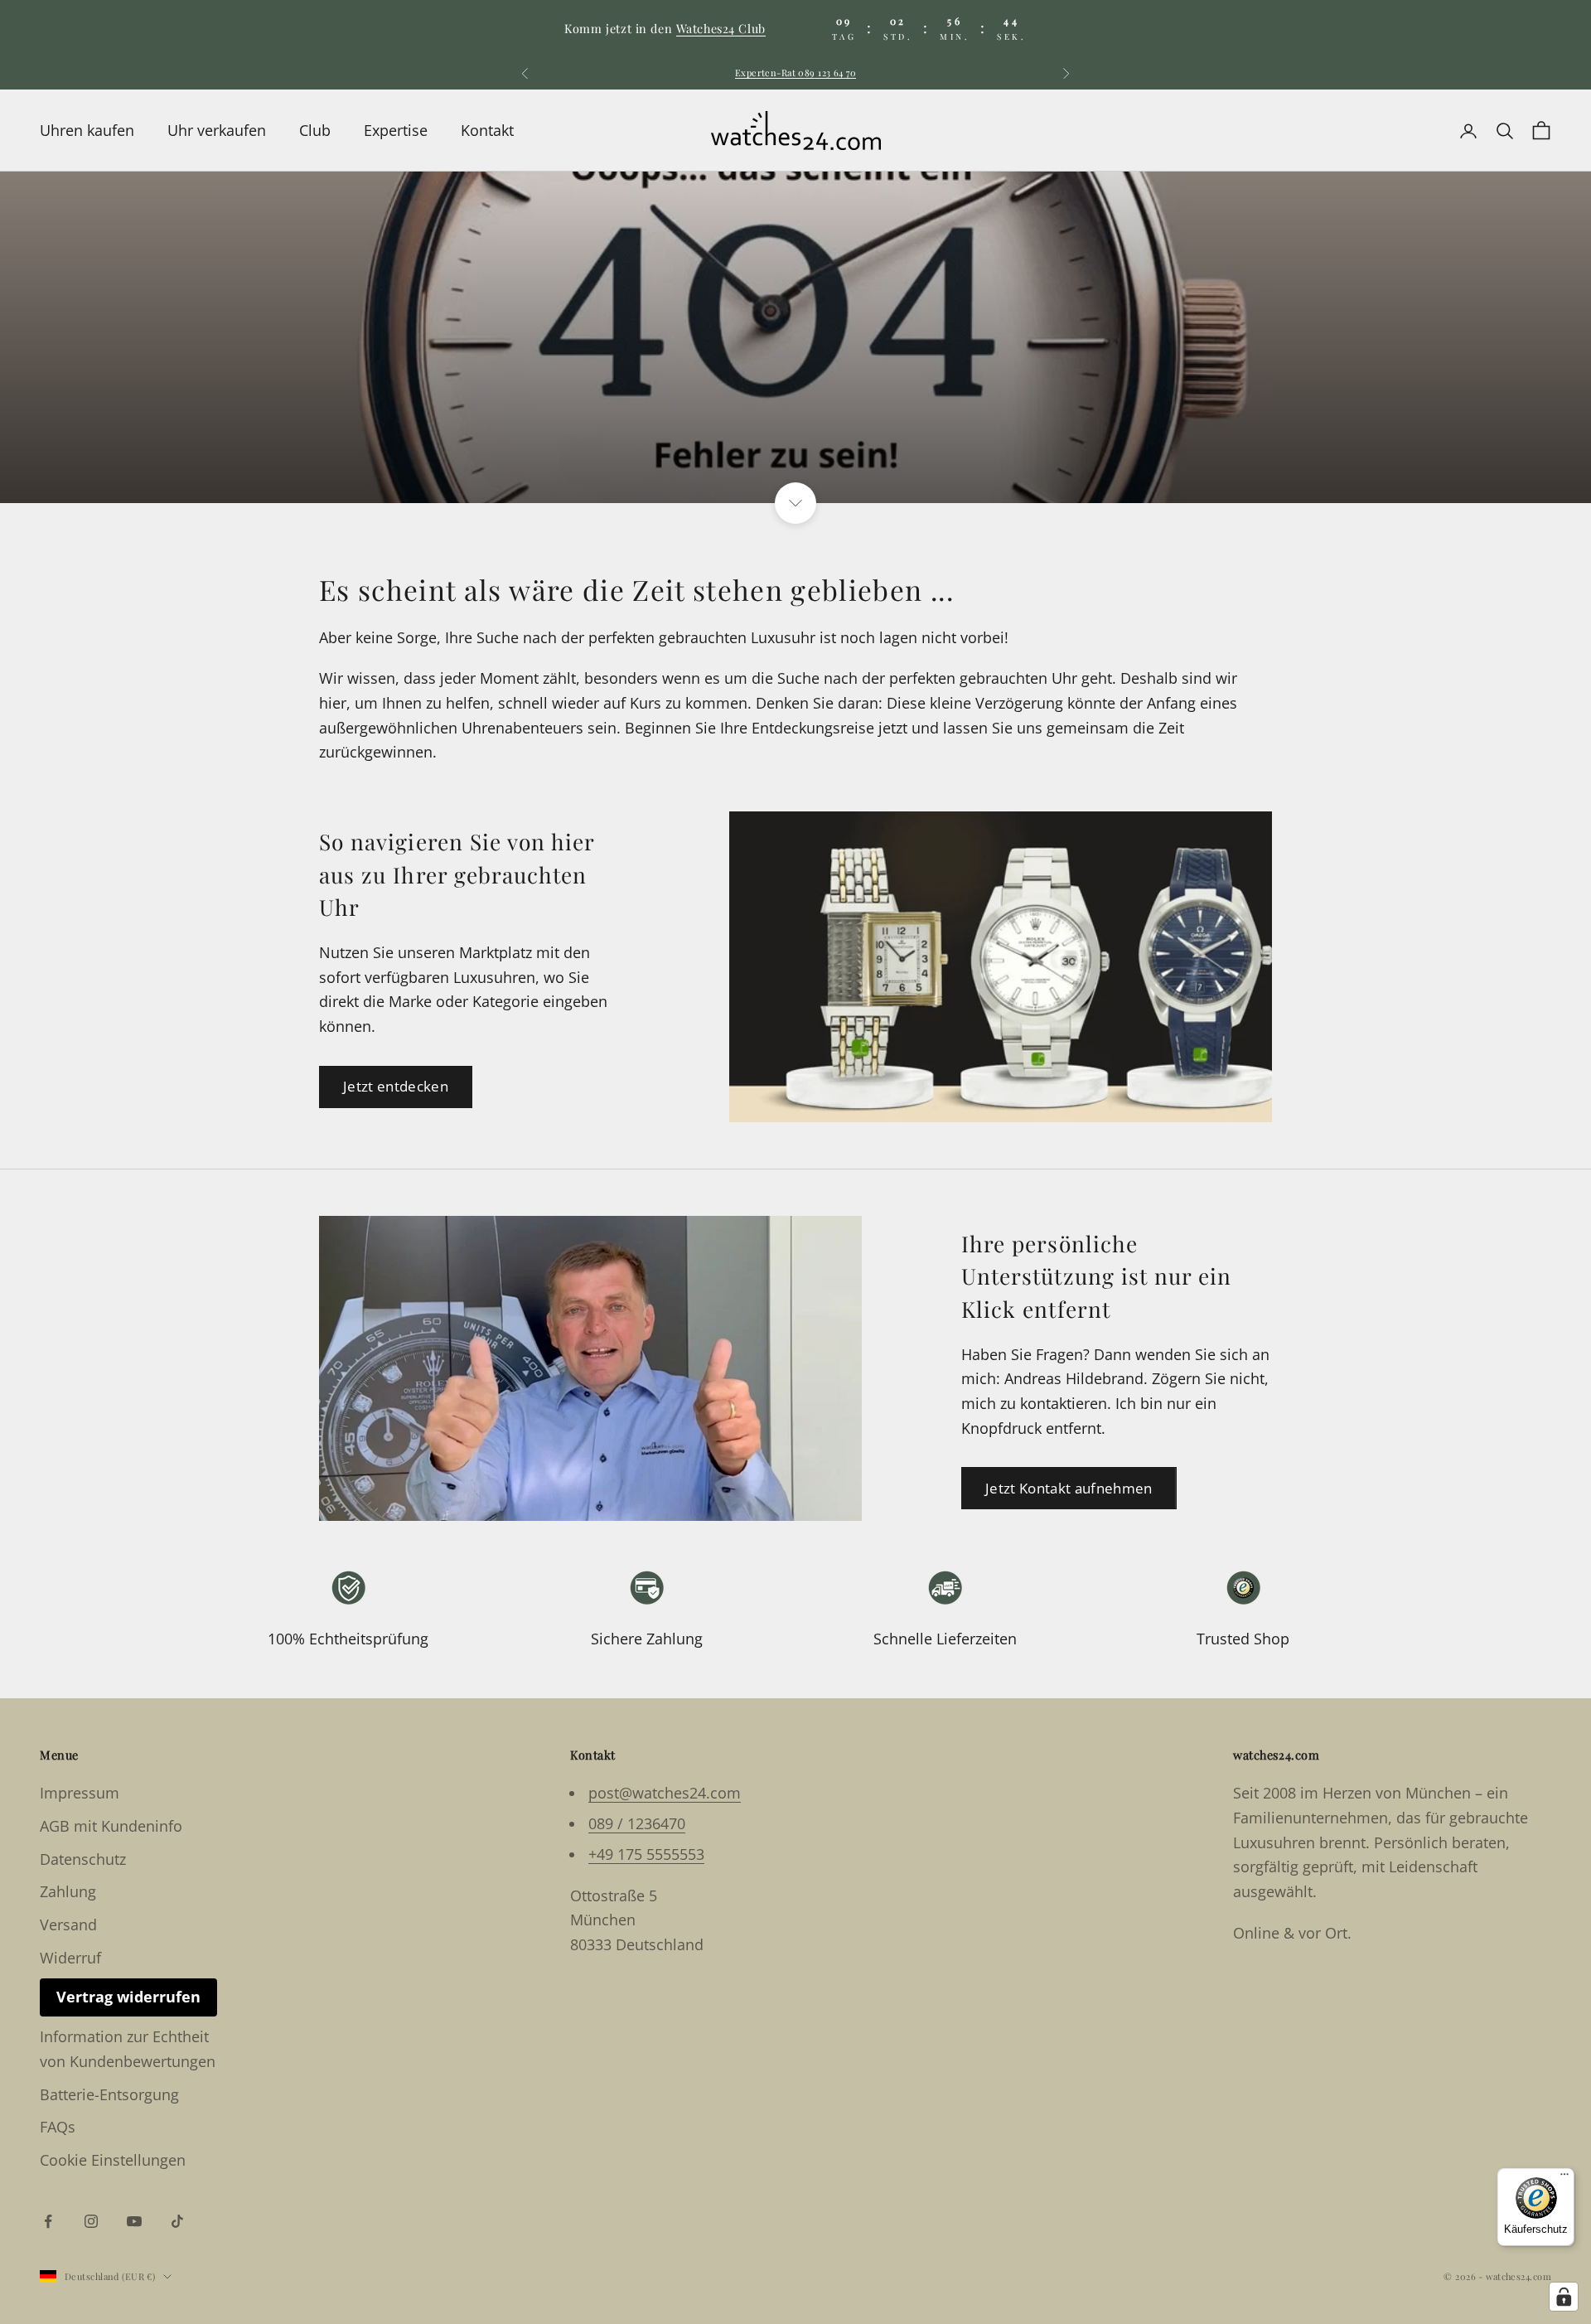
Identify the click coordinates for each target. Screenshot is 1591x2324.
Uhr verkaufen (217, 130)
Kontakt (487, 130)
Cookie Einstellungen (113, 2160)
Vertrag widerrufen (128, 1997)
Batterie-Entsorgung (109, 2094)
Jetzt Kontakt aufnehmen (1069, 1488)
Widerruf (70, 1958)
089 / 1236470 (637, 1823)
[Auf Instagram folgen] (91, 2221)
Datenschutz (83, 1859)
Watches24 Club (721, 28)
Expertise (396, 130)
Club (315, 130)
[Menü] (1564, 2178)
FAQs (58, 2127)
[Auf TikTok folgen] (177, 2221)
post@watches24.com (665, 1793)
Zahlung (68, 1891)
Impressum (80, 1793)
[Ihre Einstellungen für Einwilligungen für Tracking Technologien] (1564, 2297)
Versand (68, 1925)
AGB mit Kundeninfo (111, 1826)
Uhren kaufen (87, 130)
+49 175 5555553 (646, 1854)
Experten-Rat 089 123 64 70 (795, 73)
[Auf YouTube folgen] (134, 2221)
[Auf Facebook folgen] (48, 2221)
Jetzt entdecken (396, 1086)
